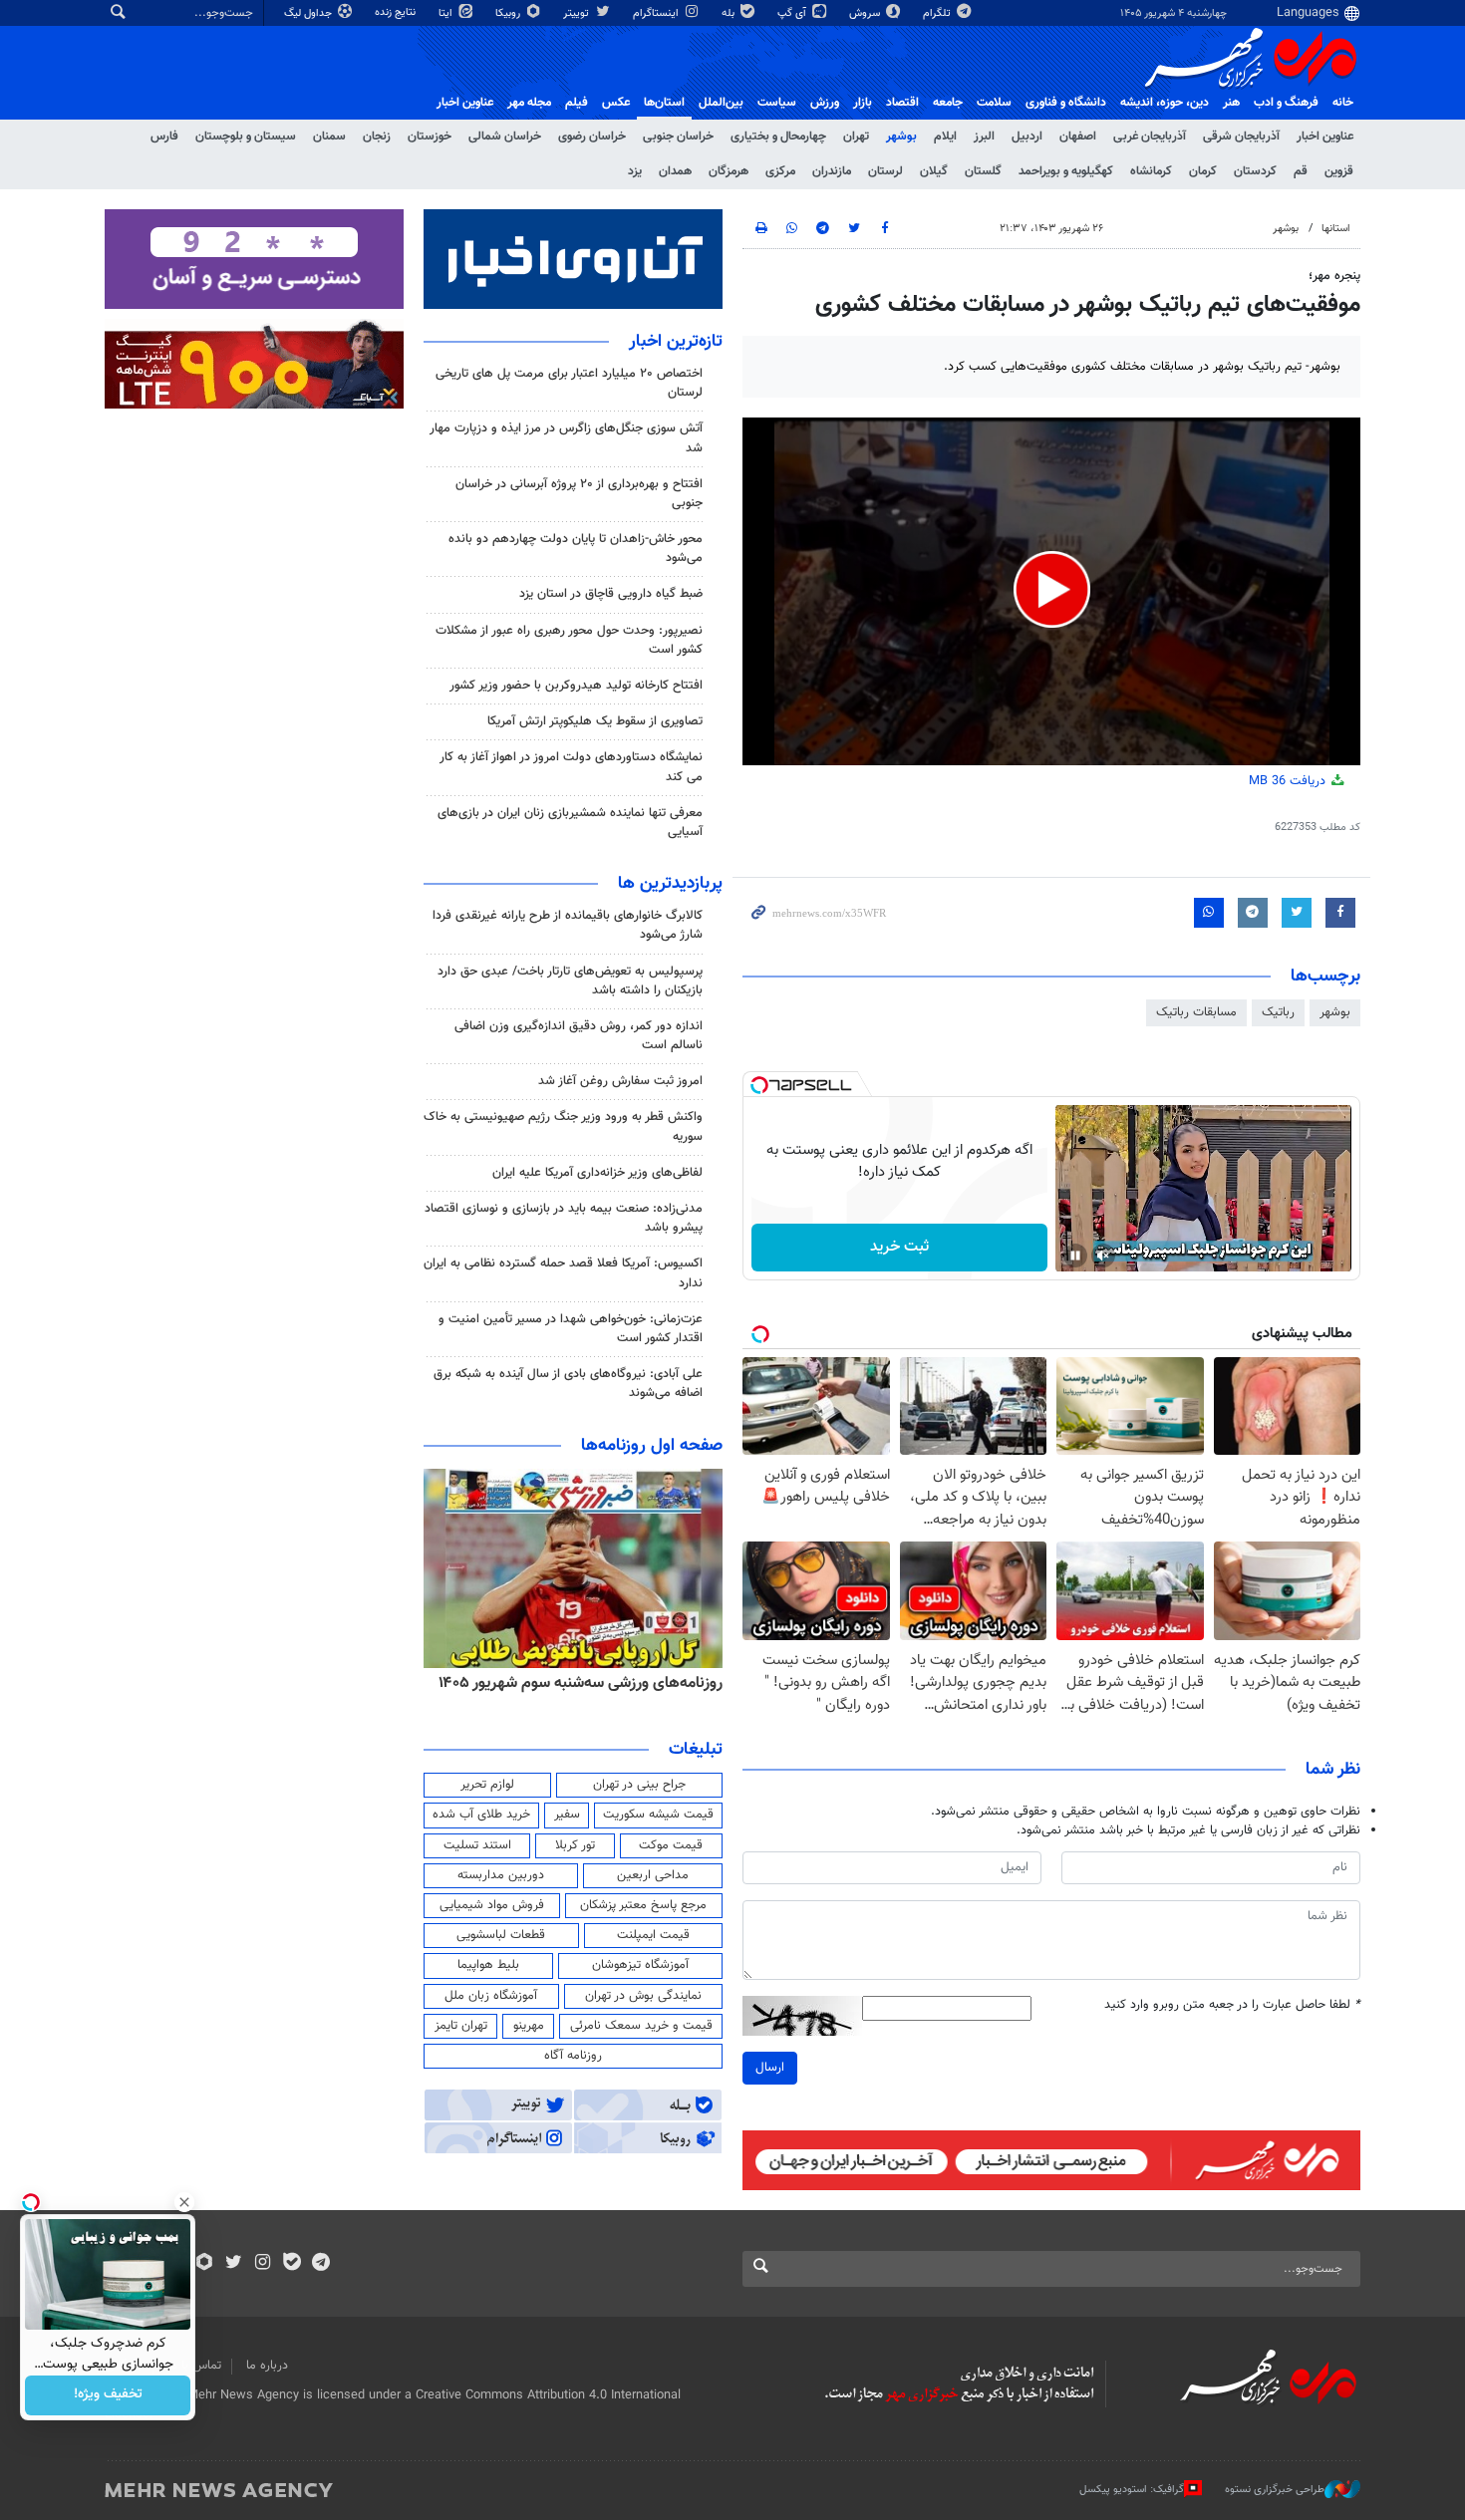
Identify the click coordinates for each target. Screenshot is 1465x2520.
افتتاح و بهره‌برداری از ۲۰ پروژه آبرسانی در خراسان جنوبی (579, 494)
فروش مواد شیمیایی (492, 1905)
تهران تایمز (461, 2026)
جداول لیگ (309, 13)
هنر (1231, 103)
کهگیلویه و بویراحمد (1066, 171)
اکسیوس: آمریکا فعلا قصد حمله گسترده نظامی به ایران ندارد (563, 1273)
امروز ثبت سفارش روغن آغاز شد (620, 1081)
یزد (635, 171)
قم (1301, 171)
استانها (1336, 229)
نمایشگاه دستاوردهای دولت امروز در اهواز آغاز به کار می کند (571, 767)
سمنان (329, 137)
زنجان (377, 137)
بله (730, 13)
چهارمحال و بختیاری (778, 137)
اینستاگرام (657, 13)
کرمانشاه (1151, 171)
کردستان (1255, 171)
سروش (866, 13)
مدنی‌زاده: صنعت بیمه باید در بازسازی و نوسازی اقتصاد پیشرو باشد (564, 1218)
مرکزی (780, 171)
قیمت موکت (671, 1845)
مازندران (832, 171)
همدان (675, 171)
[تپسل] (759, 1085)
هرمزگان (729, 171)
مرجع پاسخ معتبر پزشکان (643, 1905)
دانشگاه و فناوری (1066, 103)
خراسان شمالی (505, 137)
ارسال (770, 2068)
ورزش (825, 103)
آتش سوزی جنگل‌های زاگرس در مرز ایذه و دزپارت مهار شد (566, 438)
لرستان (885, 171)
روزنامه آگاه (573, 2056)
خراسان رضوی (592, 137)
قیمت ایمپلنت (653, 1935)
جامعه (948, 103)
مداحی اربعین (653, 1875)
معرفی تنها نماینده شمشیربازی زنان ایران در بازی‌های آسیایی (570, 823)
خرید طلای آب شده (481, 1815)
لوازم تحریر (487, 1785)
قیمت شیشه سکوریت (658, 1815)
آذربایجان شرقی (1241, 137)
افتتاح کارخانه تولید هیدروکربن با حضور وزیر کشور (576, 686)
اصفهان (1078, 137)
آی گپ (793, 13)
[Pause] (1075, 1256)
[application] (1051, 591)
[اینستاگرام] (263, 2264)
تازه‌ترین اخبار (676, 342)
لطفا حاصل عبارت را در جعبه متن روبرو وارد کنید (1232, 2005)
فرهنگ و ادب (1286, 103)
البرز (984, 137)
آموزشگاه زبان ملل (491, 1996)
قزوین (1339, 171)
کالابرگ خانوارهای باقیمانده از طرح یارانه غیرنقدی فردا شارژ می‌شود (568, 925)
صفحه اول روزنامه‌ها (652, 1446)
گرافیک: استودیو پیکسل (1132, 2490)
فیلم (577, 103)
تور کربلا (575, 1845)
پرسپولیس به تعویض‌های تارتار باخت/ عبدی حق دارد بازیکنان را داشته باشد (570, 981)
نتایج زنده (397, 12)
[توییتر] (234, 2264)
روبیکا (509, 13)
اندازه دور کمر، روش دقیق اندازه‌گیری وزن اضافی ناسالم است (579, 1036)
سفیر (567, 1815)
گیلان (934, 171)
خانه (1343, 103)
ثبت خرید (899, 1247)
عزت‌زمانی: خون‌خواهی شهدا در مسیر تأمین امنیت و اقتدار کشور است (571, 1329)
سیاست (777, 103)
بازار (863, 103)
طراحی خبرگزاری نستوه (1275, 2490)
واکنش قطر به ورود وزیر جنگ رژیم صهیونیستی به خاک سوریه (563, 1126)
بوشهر (901, 137)
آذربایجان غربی (1150, 137)
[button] (1052, 589)
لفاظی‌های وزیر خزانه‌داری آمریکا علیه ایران (597, 1173)
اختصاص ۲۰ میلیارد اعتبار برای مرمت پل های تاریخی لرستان (569, 383)
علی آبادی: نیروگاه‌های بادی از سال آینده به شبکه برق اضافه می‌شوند (568, 1384)
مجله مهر (529, 103)
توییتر (578, 13)
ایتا (447, 13)
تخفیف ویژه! (108, 2395)
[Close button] (184, 2202)
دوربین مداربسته (501, 1875)
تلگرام (938, 13)
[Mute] (1103, 1256)
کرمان (1203, 171)
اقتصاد (902, 103)
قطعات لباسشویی (501, 1935)
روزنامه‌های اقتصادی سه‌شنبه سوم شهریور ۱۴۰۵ (574, 1683)
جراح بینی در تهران (639, 1785)
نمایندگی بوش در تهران (643, 1996)
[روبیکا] (205, 2264)
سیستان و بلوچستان (246, 137)
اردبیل (1027, 137)
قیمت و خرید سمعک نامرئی (641, 2026)
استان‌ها (664, 103)
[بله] (292, 2264)
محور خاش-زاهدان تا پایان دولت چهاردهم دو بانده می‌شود (576, 549)
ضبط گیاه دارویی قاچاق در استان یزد (611, 594)
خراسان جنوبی (678, 137)
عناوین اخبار (1325, 137)
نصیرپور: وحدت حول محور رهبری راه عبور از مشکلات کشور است (569, 640)
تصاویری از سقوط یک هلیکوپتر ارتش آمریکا (595, 721)
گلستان (983, 171)
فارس (164, 137)
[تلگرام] (320, 2264)
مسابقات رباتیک (1196, 1012)
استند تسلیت (477, 1845)
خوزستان (430, 137)
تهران (856, 137)
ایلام (945, 137)
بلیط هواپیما (488, 1965)
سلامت (994, 103)
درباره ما (267, 2366)
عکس (616, 103)
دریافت (1289, 781)
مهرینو (529, 2026)
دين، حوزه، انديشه (1165, 103)
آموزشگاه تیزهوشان (640, 1965)
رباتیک (1278, 1012)
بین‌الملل (721, 103)
